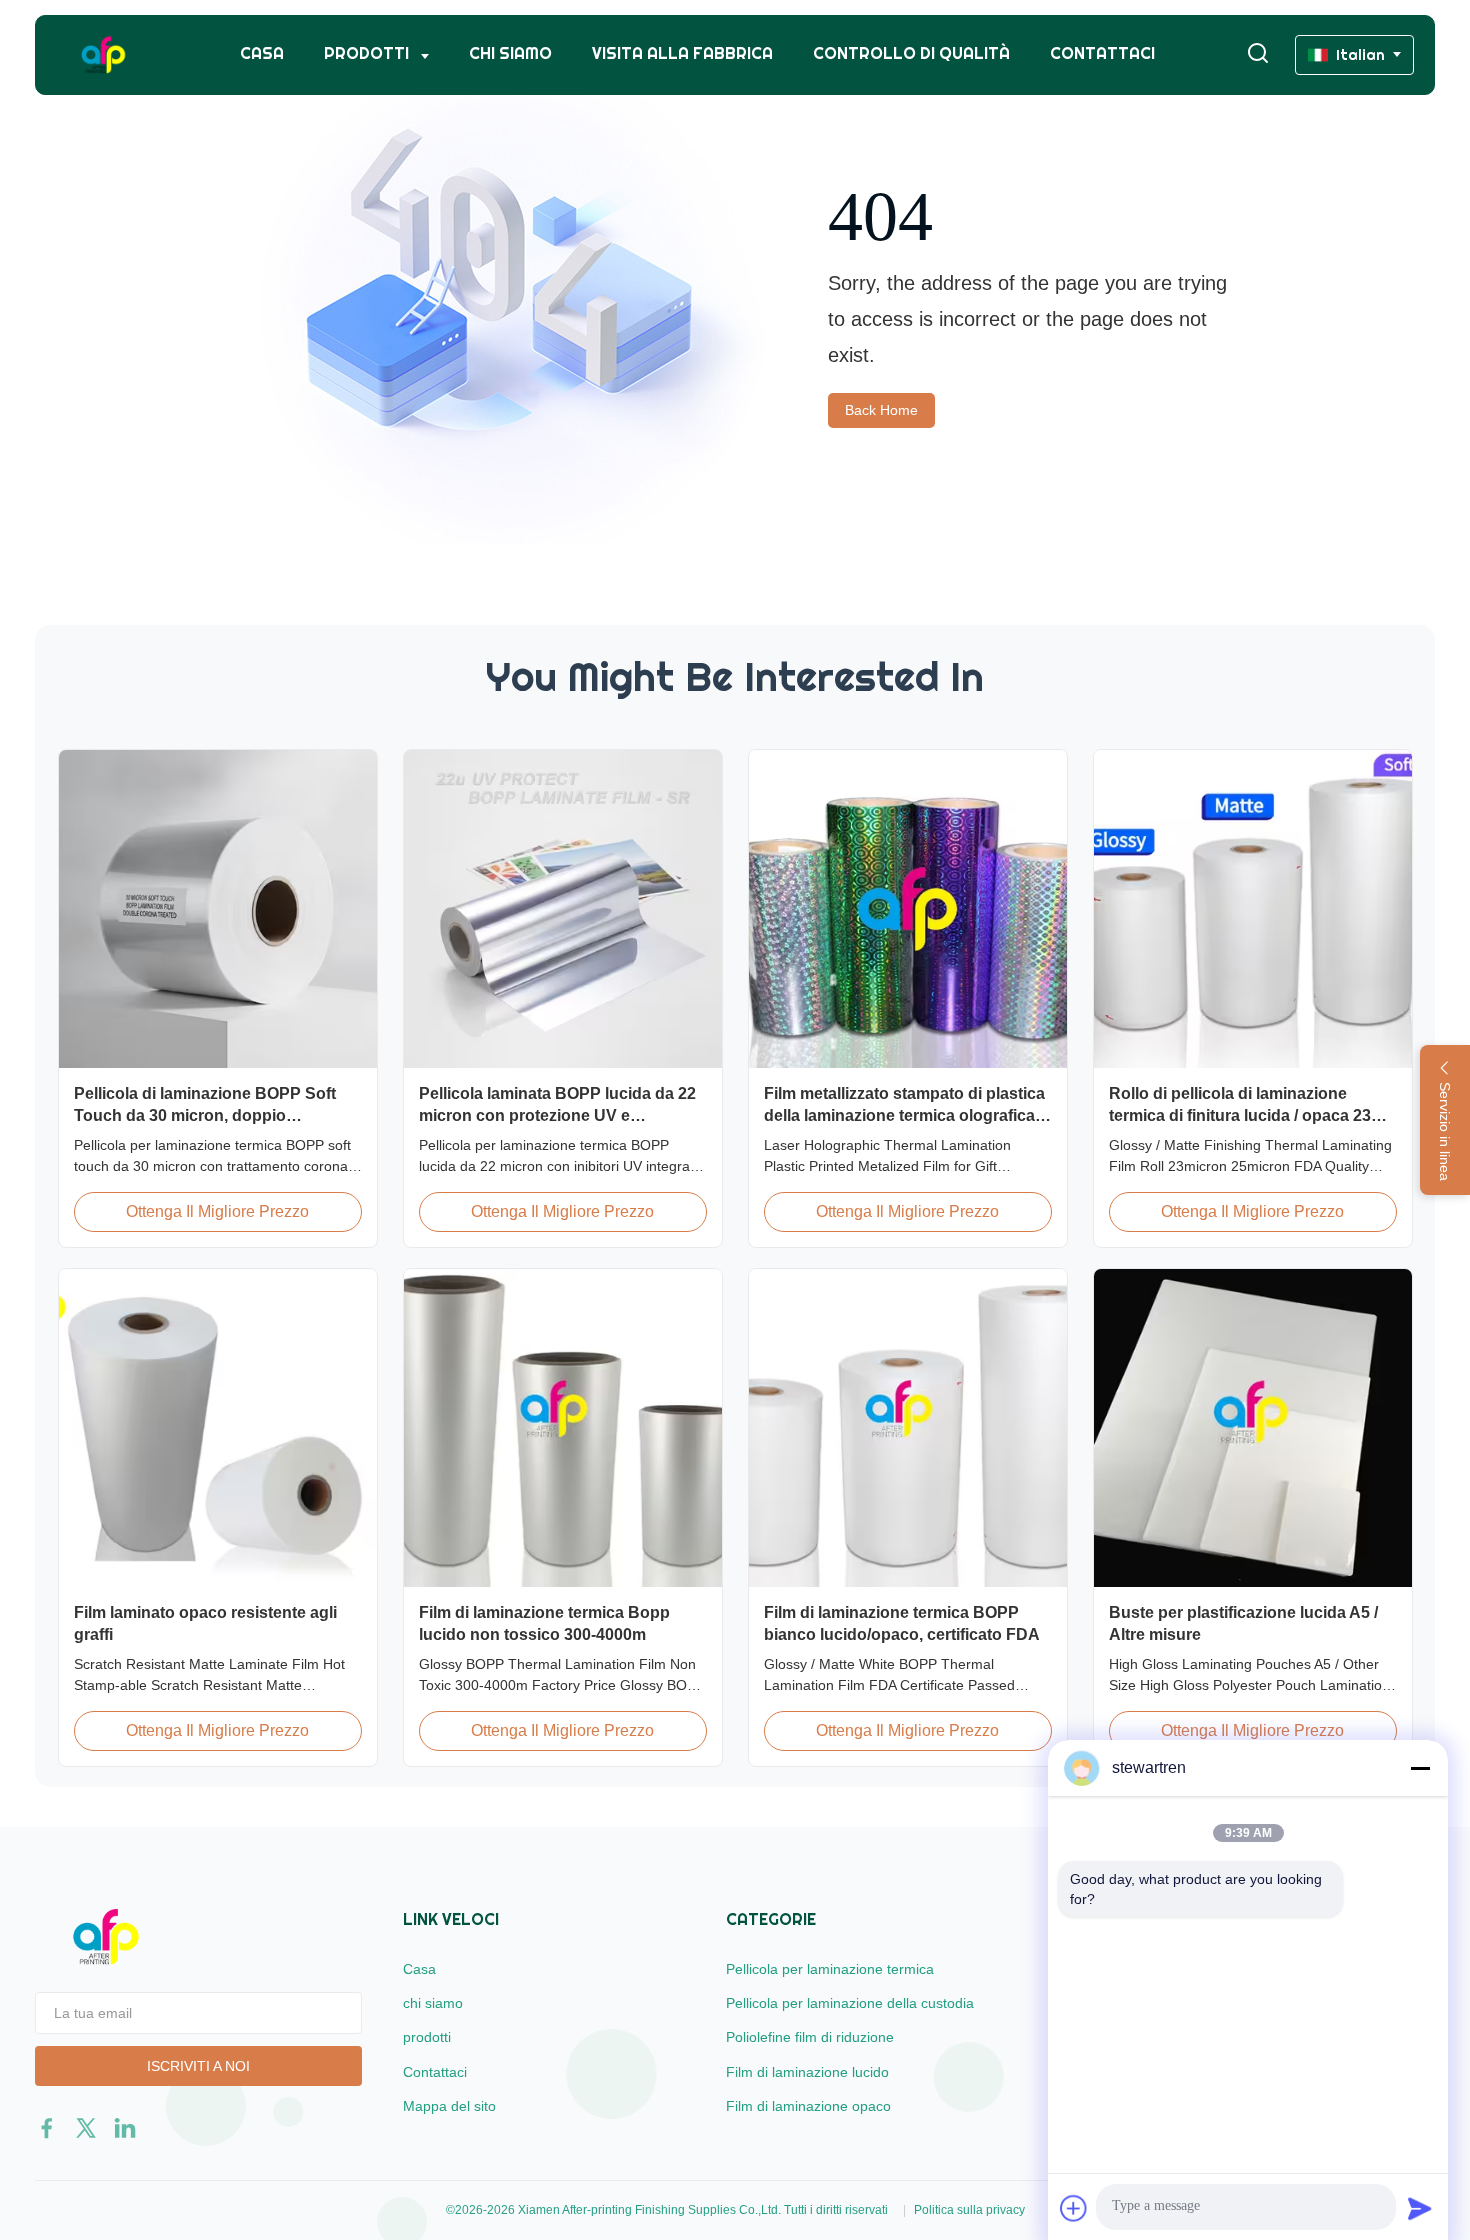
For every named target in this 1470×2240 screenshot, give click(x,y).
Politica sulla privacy (969, 2210)
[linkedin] (125, 2128)
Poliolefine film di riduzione (810, 2037)
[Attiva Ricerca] (1258, 54)
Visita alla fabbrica (682, 53)
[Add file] (1074, 2208)
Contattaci (1102, 53)
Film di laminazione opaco (808, 2106)
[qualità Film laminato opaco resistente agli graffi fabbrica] (218, 1428)
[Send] (1420, 2208)
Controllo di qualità (911, 53)
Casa (262, 53)
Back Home (881, 410)
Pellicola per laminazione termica (830, 1969)
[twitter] (86, 2128)
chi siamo (510, 53)
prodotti (427, 2037)
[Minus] (1420, 1768)
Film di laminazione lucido (807, 2072)
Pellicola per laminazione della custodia (850, 2003)
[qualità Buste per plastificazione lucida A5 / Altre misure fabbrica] (1253, 1428)
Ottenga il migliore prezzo (217, 1211)
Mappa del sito (449, 2106)
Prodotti (368, 53)
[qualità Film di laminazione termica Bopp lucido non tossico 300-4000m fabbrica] (563, 1428)
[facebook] (47, 2128)
